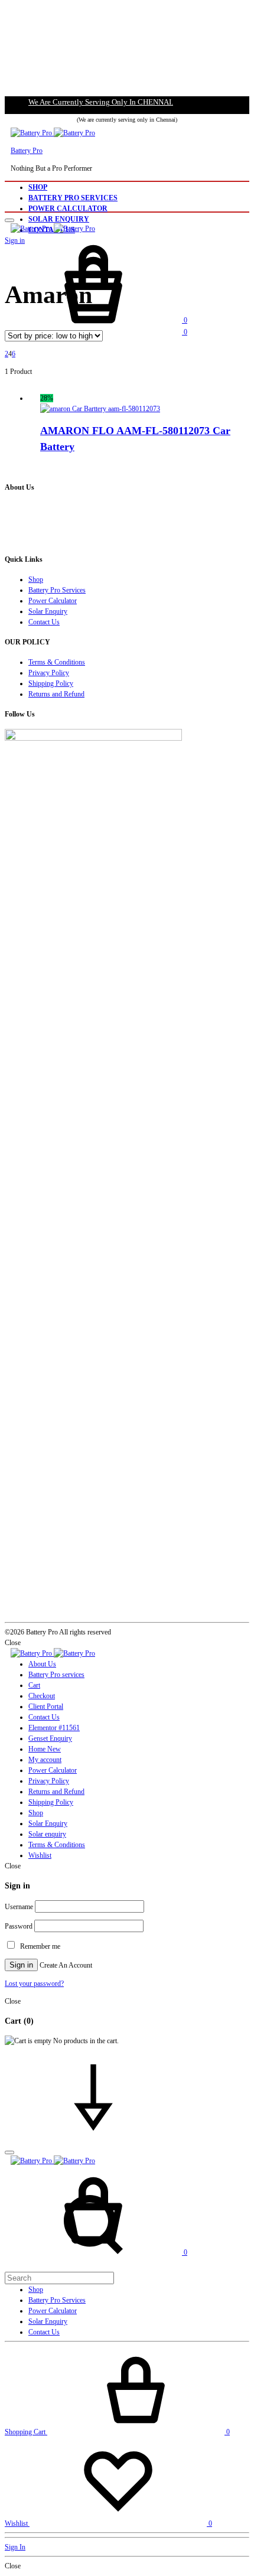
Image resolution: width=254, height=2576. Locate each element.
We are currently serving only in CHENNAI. (101, 102)
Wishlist (40, 1855)
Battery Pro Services (73, 198)
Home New (45, 1749)
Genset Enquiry (50, 1738)
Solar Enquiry (59, 219)
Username (19, 1907)
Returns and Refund (56, 694)
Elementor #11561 (54, 1728)
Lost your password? (34, 1984)
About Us (42, 1664)
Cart (34, 1685)
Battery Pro (27, 151)
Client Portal (46, 1707)
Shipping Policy (51, 683)
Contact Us (44, 622)
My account (45, 1760)
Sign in (21, 1965)
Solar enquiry (47, 1834)
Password (19, 1926)
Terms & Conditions (57, 662)
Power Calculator (68, 209)
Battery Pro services (56, 1675)
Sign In (15, 2547)
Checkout (42, 1696)
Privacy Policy (49, 673)
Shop (38, 187)
